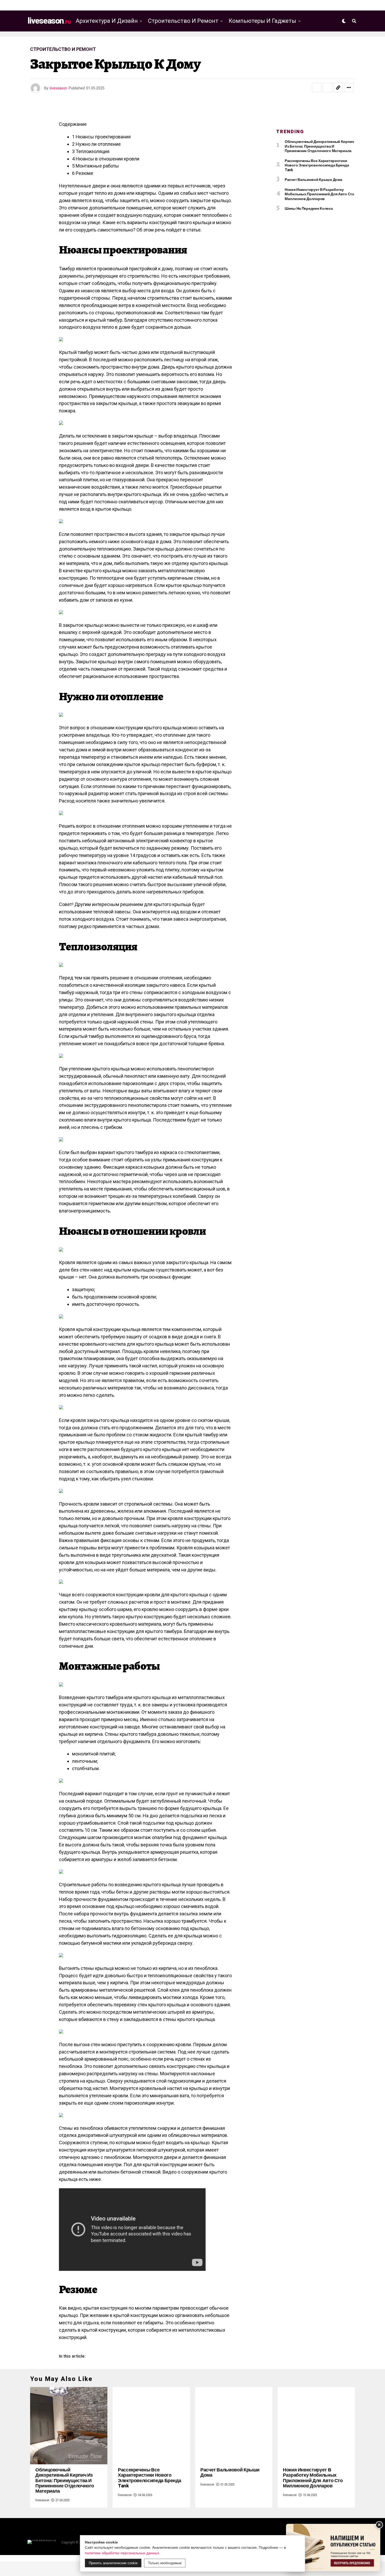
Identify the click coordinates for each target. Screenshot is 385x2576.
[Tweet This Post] (327, 88)
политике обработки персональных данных (122, 2553)
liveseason (59, 88)
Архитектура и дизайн (107, 21)
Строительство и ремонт (183, 21)
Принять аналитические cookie (113, 2563)
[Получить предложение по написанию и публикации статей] (333, 2548)
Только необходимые (165, 2563)
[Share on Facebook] (317, 88)
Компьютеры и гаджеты (262, 21)
